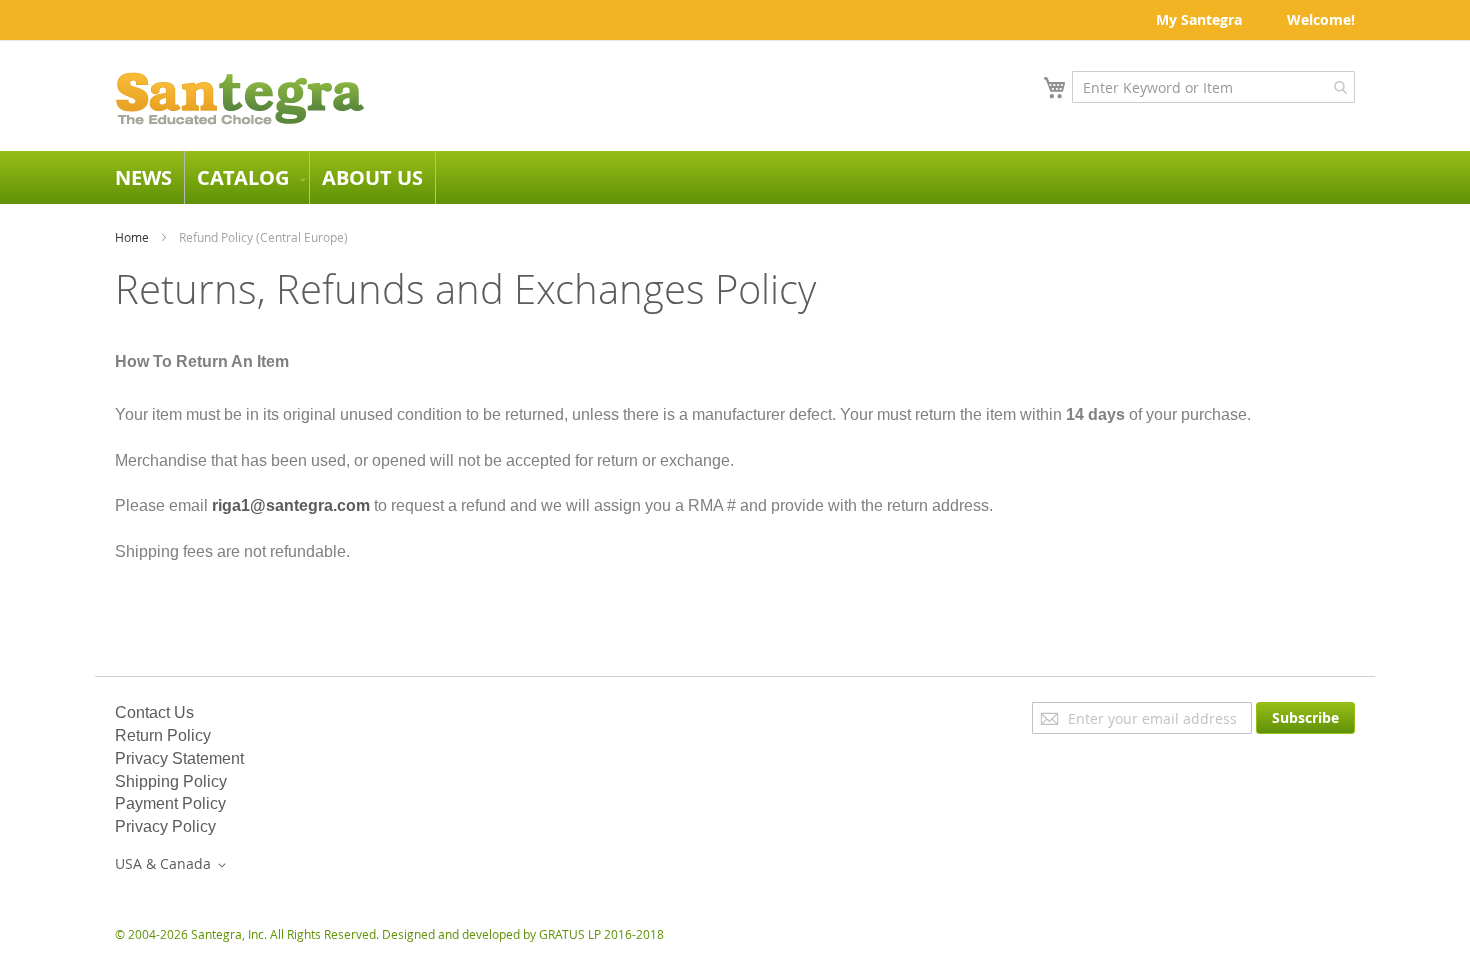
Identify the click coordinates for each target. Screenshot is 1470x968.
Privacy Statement (179, 758)
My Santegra (1199, 19)
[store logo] (240, 98)
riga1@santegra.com (291, 505)
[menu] (735, 177)
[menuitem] (143, 177)
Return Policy (163, 735)
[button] (174, 865)
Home (132, 237)
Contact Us (154, 712)
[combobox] (1213, 87)
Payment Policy (170, 803)
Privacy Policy (165, 826)
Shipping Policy (171, 781)
